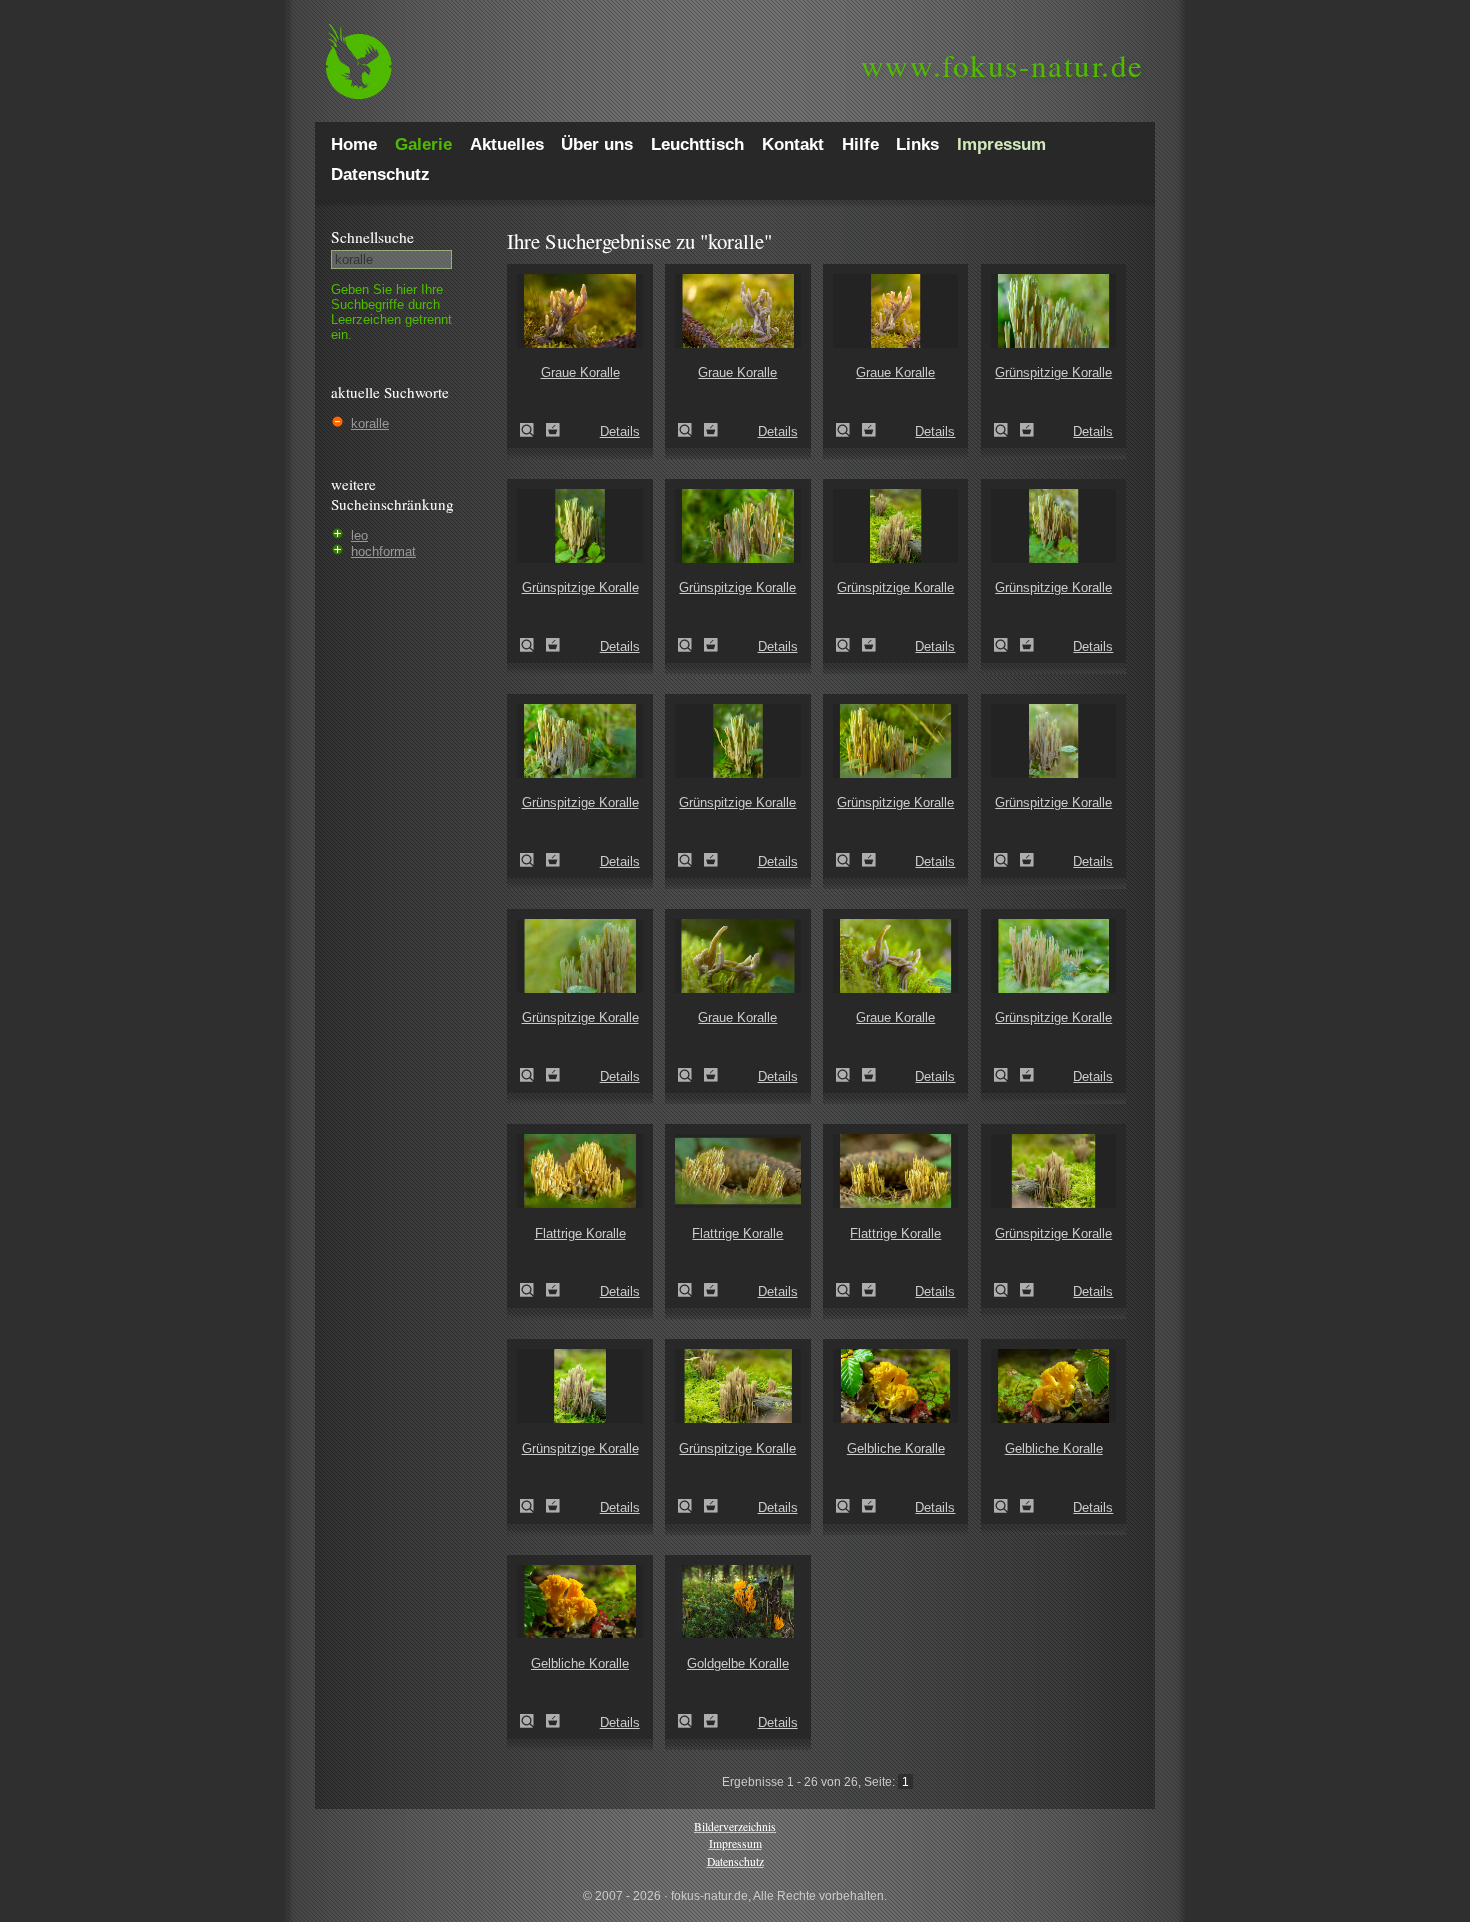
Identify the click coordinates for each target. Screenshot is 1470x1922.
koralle (370, 423)
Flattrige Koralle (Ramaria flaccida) (533, 1290)
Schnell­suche (372, 237)
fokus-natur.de (1002, 65)
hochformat (383, 551)
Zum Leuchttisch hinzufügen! (553, 430)
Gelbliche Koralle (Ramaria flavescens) (849, 1506)
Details (620, 431)
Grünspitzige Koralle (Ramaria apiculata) (1007, 430)
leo (359, 535)
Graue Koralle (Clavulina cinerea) (533, 430)
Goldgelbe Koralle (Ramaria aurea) (691, 1721)
